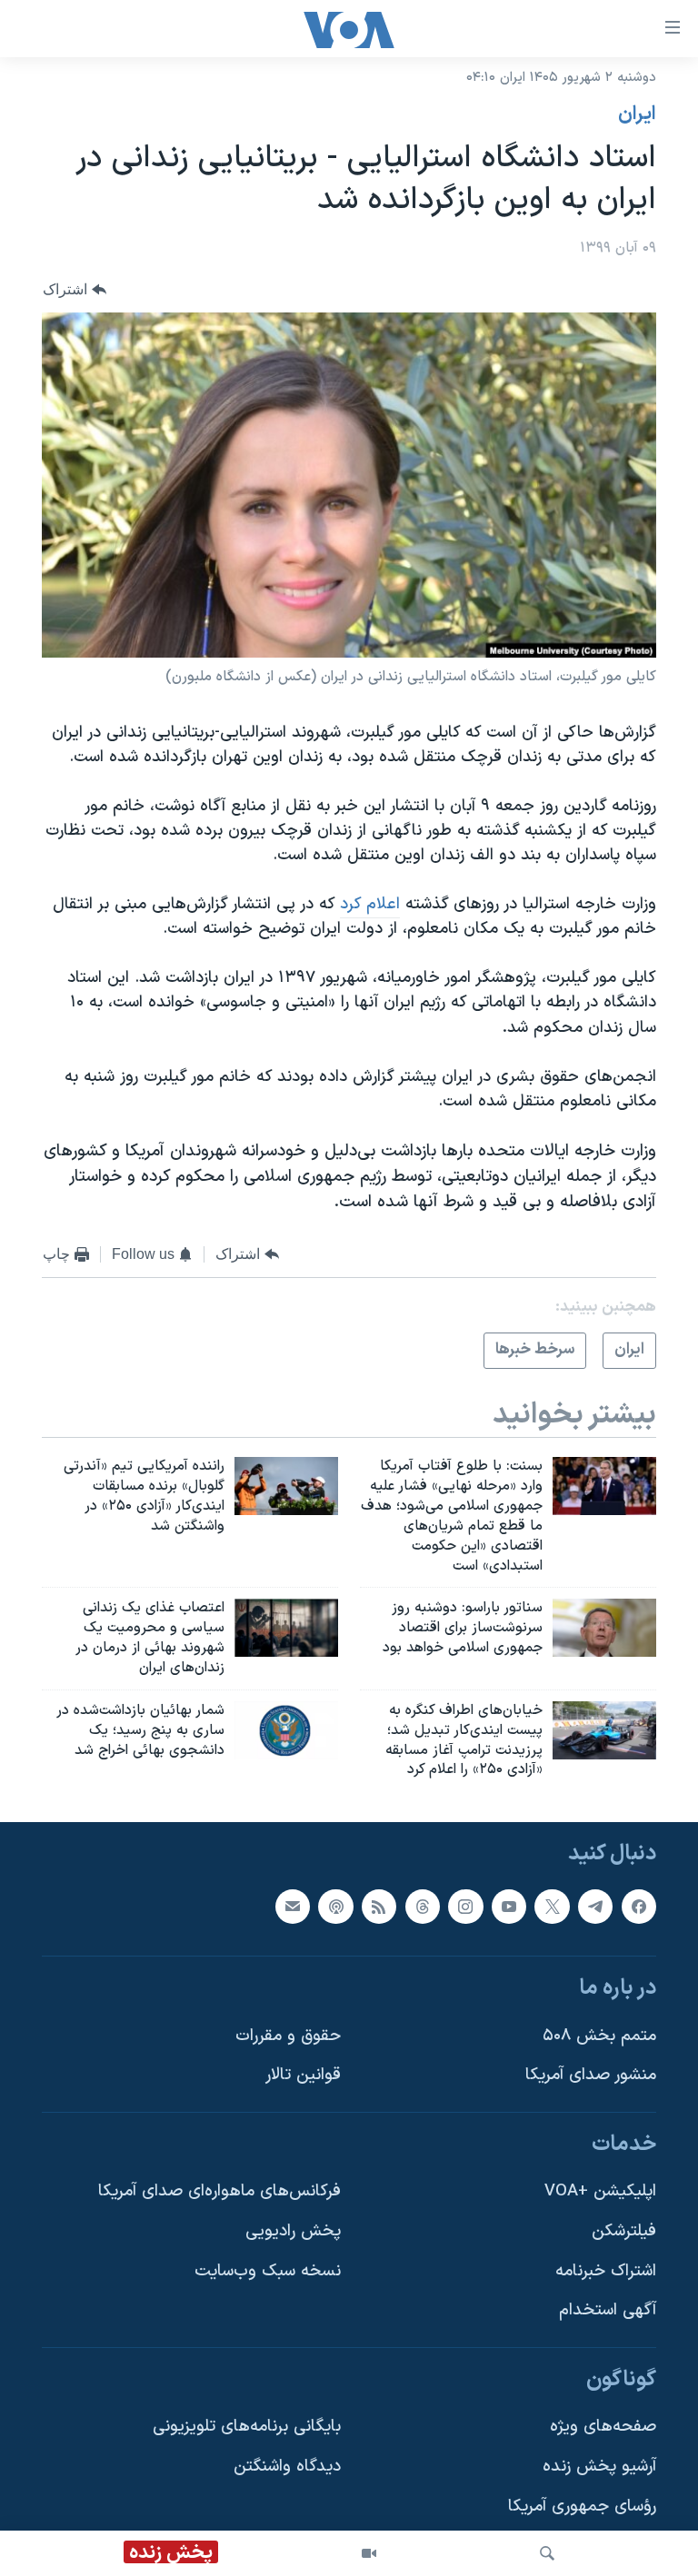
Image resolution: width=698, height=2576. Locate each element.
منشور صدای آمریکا (591, 2076)
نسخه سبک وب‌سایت (268, 2271)
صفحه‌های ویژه (603, 2427)
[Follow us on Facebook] (639, 1907)
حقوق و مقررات (288, 2036)
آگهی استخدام (608, 2311)
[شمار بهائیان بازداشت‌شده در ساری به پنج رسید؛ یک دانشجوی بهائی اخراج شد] (286, 1730)
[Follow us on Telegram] (595, 1907)
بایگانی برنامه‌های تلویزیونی (247, 2427)
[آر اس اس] (379, 1907)
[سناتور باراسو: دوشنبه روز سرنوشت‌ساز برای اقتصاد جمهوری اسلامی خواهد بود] (604, 1628)
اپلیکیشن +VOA (600, 2192)
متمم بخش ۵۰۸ (599, 2036)
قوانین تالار (303, 2076)
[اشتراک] (293, 1907)
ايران (637, 114)
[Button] (75, 289)
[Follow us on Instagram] (465, 1907)
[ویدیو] (369, 2553)
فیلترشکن (624, 2231)
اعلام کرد (370, 904)
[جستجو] (547, 2553)
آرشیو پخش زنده (599, 2467)
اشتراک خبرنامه (606, 2271)
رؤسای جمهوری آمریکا (582, 2507)
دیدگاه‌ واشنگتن (287, 2467)
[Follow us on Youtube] (509, 1907)
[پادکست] (335, 1907)
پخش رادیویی (293, 2231)
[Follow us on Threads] (423, 1907)
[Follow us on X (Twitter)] (552, 1907)
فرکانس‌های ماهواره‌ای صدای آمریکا (219, 2192)
